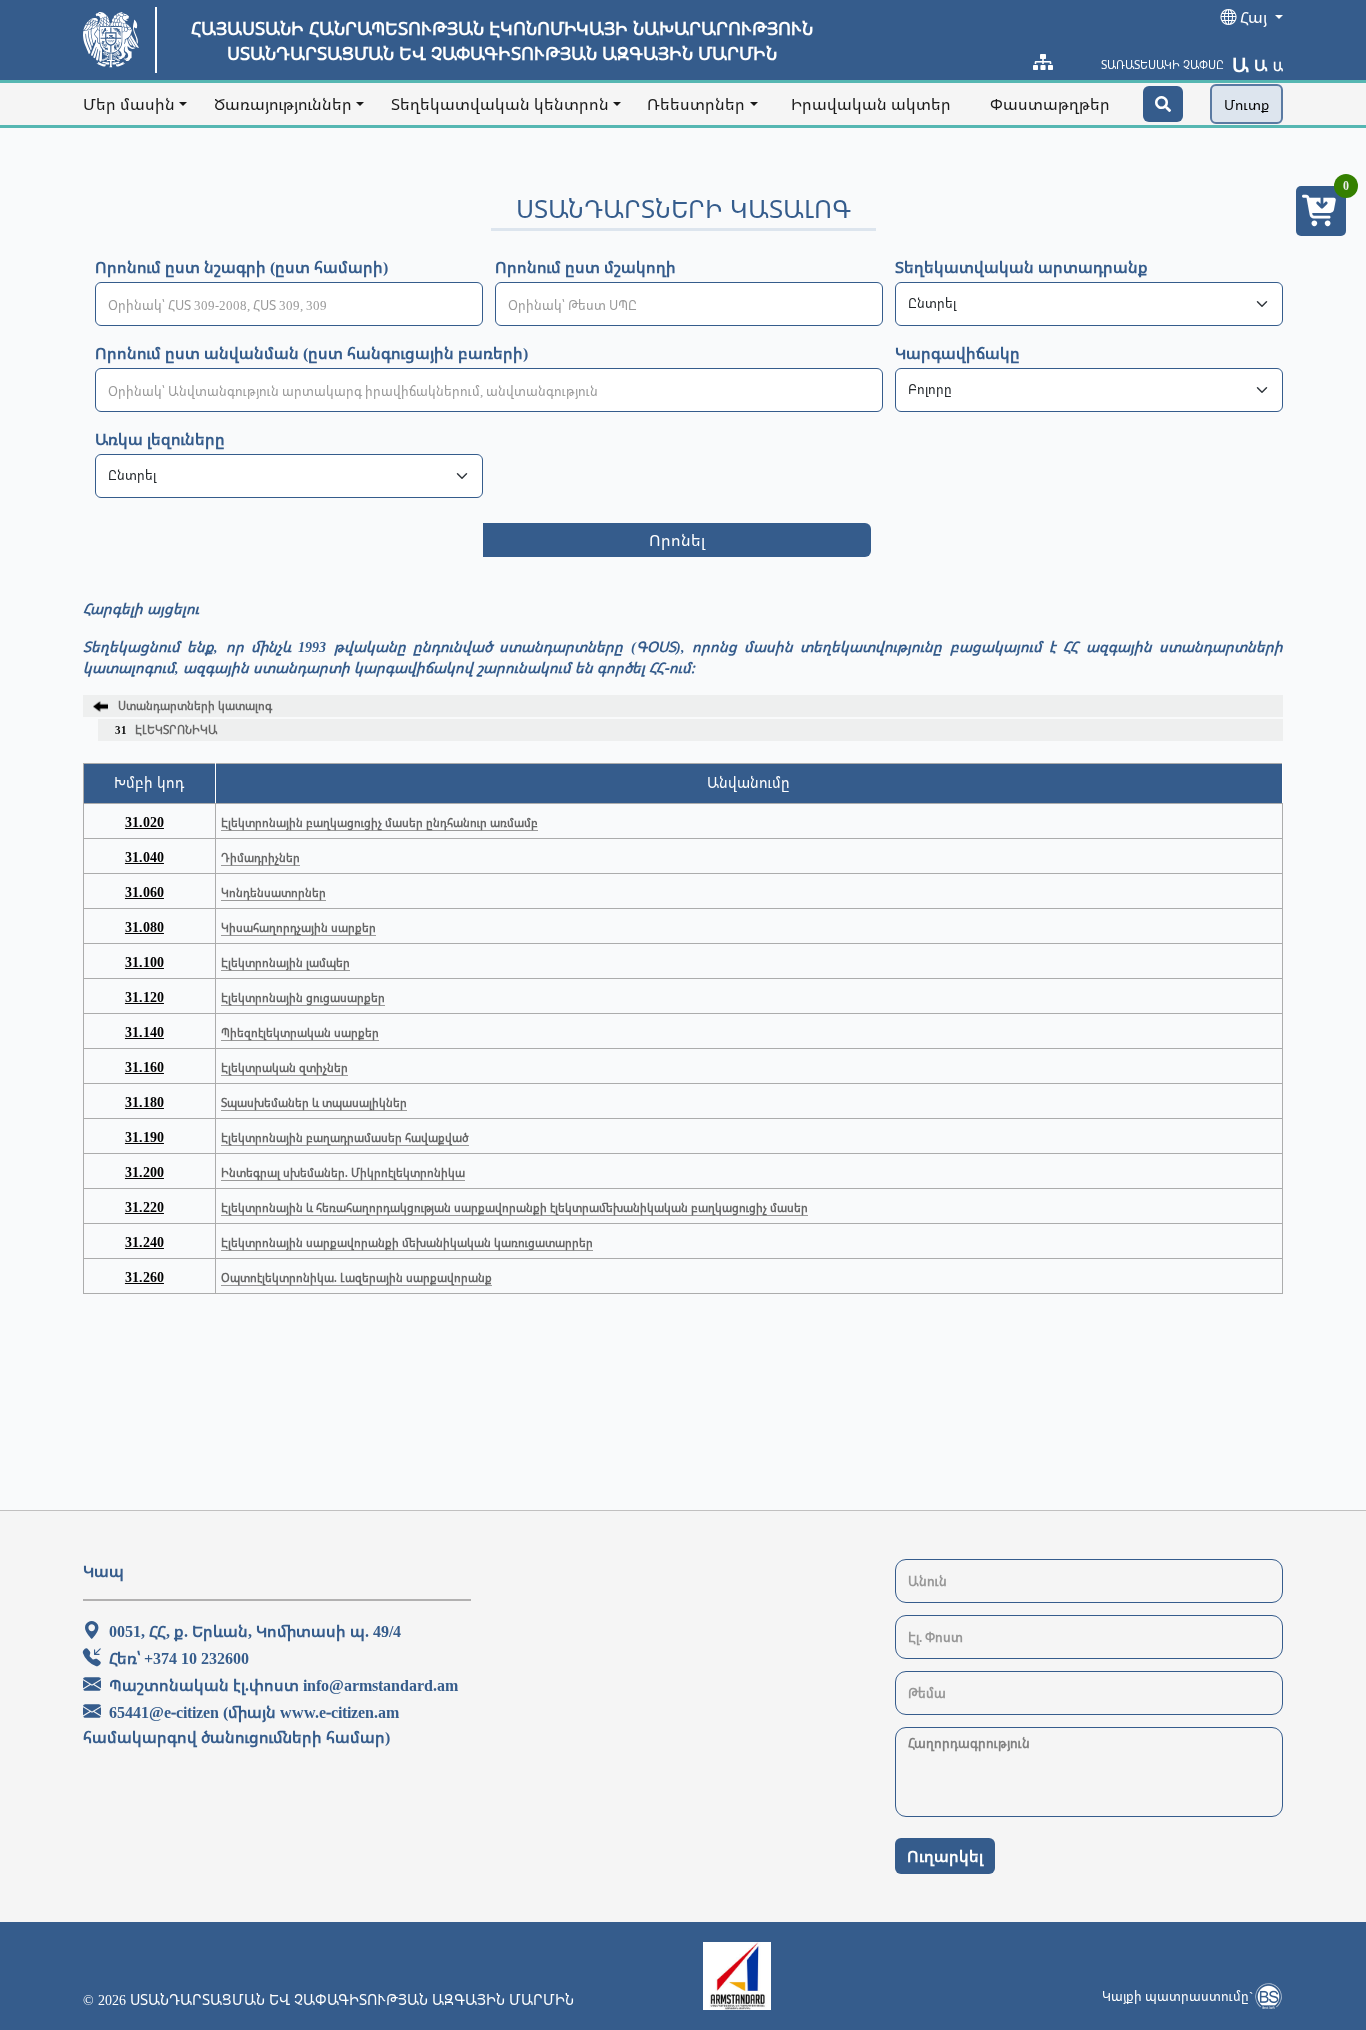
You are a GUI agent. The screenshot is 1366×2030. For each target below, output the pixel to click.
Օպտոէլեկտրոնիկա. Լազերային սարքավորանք (356, 1277)
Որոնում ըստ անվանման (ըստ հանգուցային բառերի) (311, 353)
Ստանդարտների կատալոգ (195, 705)
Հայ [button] (1253, 17)
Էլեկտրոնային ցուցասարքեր (303, 997)
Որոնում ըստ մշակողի (585, 267)
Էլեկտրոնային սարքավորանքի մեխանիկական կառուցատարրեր (407, 1242)
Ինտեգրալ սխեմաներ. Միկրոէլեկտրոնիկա (343, 1172)
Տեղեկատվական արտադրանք (1021, 267)
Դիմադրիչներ (260, 857)
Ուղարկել (945, 1856)
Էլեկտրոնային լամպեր (285, 962)
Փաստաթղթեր (1050, 104)
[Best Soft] (1268, 1996)
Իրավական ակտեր (871, 104)
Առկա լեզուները (160, 439)
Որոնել (677, 540)
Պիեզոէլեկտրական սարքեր (300, 1032)
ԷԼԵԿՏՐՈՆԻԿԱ (166, 729)
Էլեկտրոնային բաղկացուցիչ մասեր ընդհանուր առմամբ (379, 822)
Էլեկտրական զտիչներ (284, 1067)
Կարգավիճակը (957, 353)
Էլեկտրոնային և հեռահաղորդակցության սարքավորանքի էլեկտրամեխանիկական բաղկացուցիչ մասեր (514, 1207)
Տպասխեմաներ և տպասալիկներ (314, 1102)
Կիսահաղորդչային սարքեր (298, 927)
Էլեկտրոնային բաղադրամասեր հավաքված (345, 1137)
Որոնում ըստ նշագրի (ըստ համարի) (241, 267)
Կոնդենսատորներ (273, 892)
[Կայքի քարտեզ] (1043, 62)
